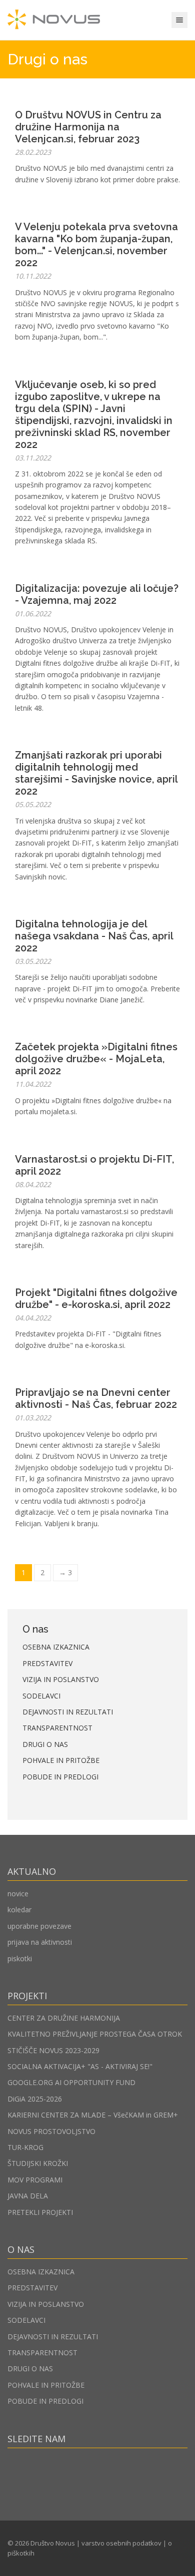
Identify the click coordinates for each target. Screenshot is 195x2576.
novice (18, 1894)
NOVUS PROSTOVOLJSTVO (51, 2131)
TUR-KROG (25, 2147)
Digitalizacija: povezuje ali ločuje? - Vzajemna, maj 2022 (97, 594)
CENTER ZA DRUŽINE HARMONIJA (64, 2018)
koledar (19, 1910)
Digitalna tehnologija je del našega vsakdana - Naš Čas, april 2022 (94, 936)
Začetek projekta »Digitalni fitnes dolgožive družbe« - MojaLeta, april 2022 (96, 1059)
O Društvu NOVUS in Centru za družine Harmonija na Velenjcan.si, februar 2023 (88, 127)
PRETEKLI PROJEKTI (40, 2212)
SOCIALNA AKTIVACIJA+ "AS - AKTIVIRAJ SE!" (80, 2066)
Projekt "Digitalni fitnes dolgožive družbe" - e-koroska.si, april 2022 (96, 1298)
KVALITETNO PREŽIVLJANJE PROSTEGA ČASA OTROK (95, 2034)
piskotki (20, 1958)
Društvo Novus (53, 2543)
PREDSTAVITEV (47, 1663)
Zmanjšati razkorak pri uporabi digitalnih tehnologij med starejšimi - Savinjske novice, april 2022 (96, 773)
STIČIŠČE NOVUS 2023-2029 (53, 2050)
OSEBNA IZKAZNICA (56, 1647)
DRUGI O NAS (45, 1744)
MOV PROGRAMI (35, 2180)
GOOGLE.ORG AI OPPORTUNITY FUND (71, 2082)
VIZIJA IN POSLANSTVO (61, 1679)
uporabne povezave (39, 1926)
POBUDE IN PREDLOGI (60, 1777)
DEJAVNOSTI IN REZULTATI (68, 1712)
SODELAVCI (41, 1696)
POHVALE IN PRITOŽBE (61, 1760)
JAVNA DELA (28, 2196)
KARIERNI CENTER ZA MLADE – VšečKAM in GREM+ (93, 2115)
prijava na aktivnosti (40, 1942)
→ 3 (65, 1572)
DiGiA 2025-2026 (35, 2099)
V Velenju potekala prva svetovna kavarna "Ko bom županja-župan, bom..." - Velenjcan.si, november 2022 (96, 245)
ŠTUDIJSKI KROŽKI (38, 2163)
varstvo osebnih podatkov (121, 2543)
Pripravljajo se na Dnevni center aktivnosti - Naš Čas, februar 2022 (96, 1398)
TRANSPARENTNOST (57, 1728)
